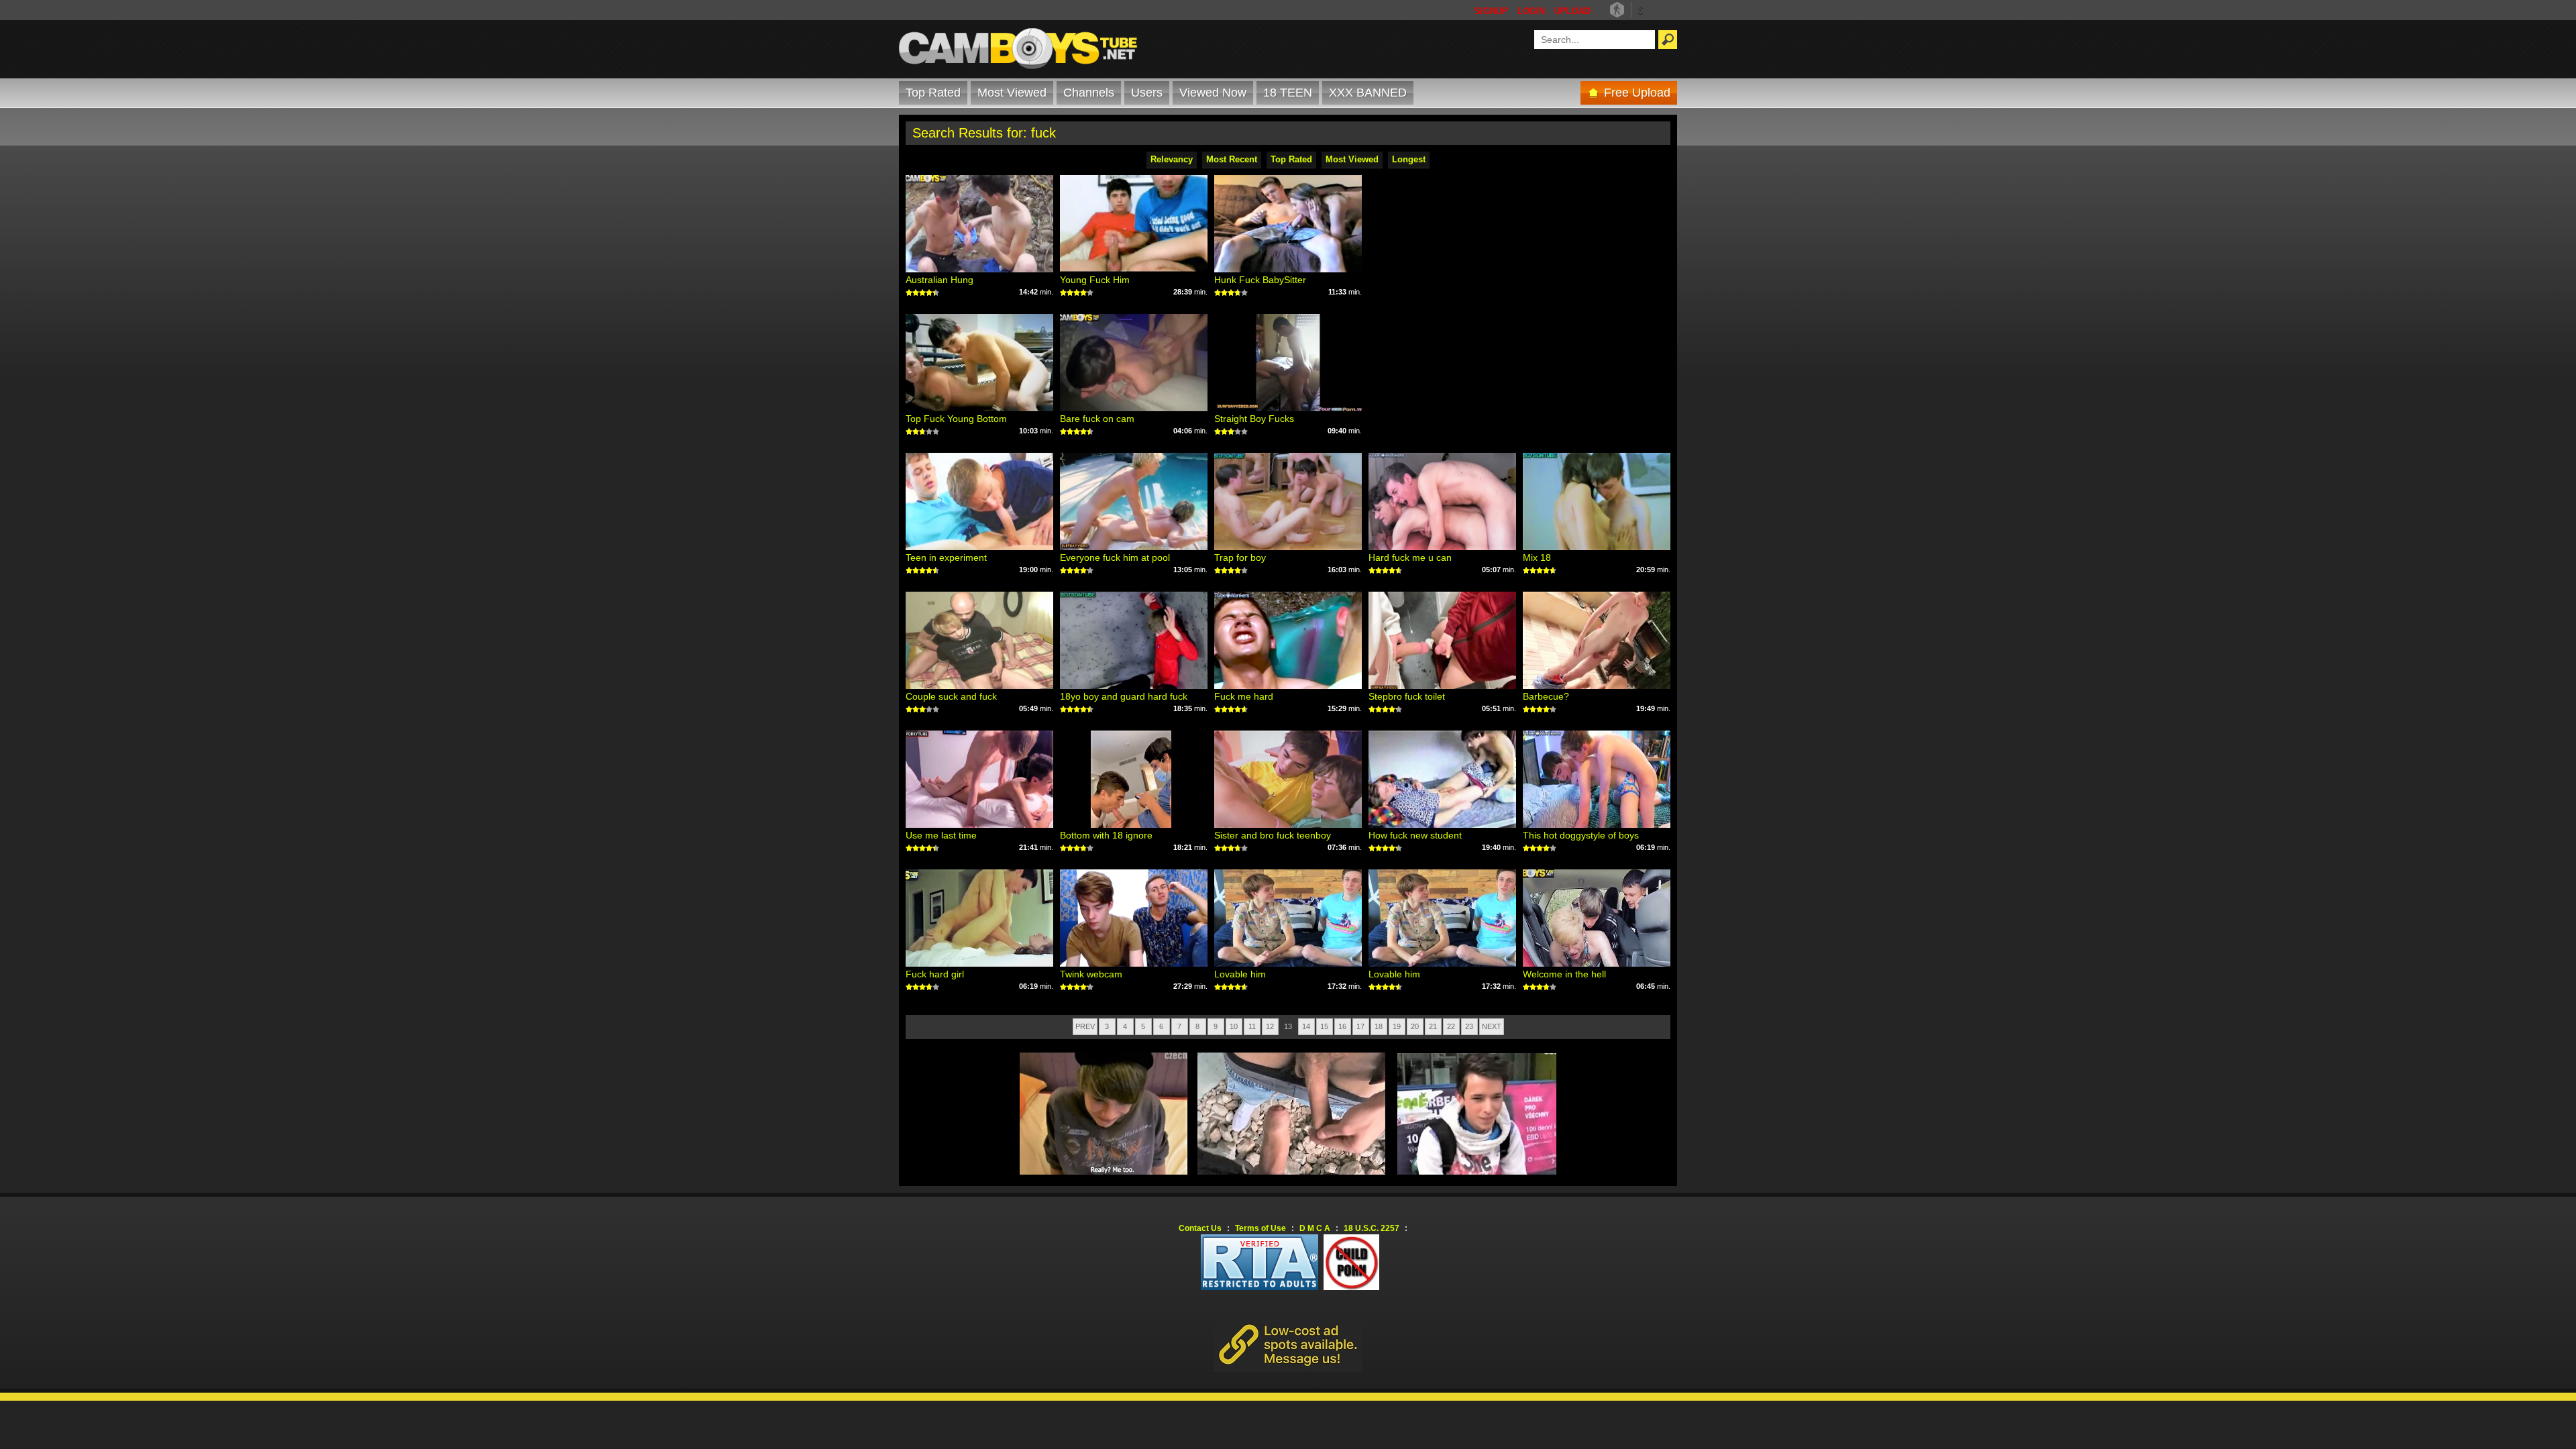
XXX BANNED (1368, 93)
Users (1147, 93)
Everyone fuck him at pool (1115, 557)
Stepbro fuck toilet (1407, 696)
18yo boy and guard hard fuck (1124, 696)
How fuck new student (1415, 835)
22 (1451, 1026)
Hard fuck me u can (1410, 557)
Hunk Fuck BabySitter (1260, 280)
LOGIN (1531, 11)
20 (1415, 1026)
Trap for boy (1240, 557)
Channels (1089, 93)
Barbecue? (1546, 696)
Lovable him (1240, 974)
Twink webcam (1091, 974)
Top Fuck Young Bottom (956, 419)
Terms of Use (1260, 1228)
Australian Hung (940, 280)
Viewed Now (1213, 93)
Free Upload (1637, 93)
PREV (1085, 1026)
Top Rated (933, 93)
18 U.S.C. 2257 (1372, 1228)
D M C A (1315, 1228)
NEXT (1492, 1026)
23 (1469, 1026)
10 (1234, 1026)
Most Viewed (1012, 93)
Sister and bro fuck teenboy (1273, 835)
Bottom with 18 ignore (1106, 835)
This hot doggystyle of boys (1581, 835)
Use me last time (941, 835)
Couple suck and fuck (951, 696)
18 (1379, 1026)
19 (1397, 1026)
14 (1306, 1026)
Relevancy (1172, 159)
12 (1270, 1026)
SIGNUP (1491, 11)
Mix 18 (1537, 557)
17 (1360, 1026)
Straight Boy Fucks (1254, 419)
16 (1342, 1026)
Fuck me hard (1244, 696)
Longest (1409, 159)
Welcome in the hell (1564, 974)
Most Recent (1232, 159)
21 (1433, 1026)
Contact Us (1200, 1228)
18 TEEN (1288, 93)
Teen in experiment (946, 557)
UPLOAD (1572, 11)
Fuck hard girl (935, 974)
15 (1324, 1026)
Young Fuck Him (1095, 280)
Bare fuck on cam (1097, 419)
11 (1252, 1026)
